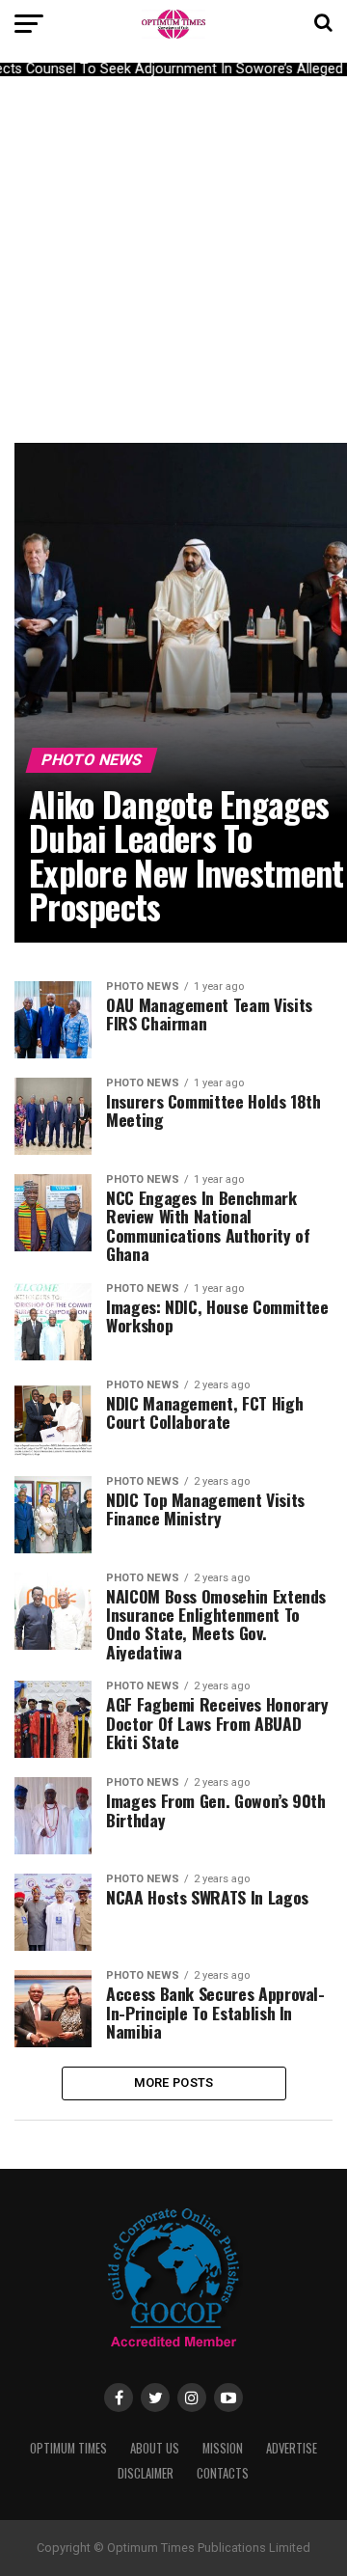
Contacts (223, 2473)
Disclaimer (146, 2473)
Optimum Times (68, 2448)
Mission (223, 2448)
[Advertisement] (173, 260)
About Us (155, 2448)
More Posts (174, 2083)
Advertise (292, 2448)
